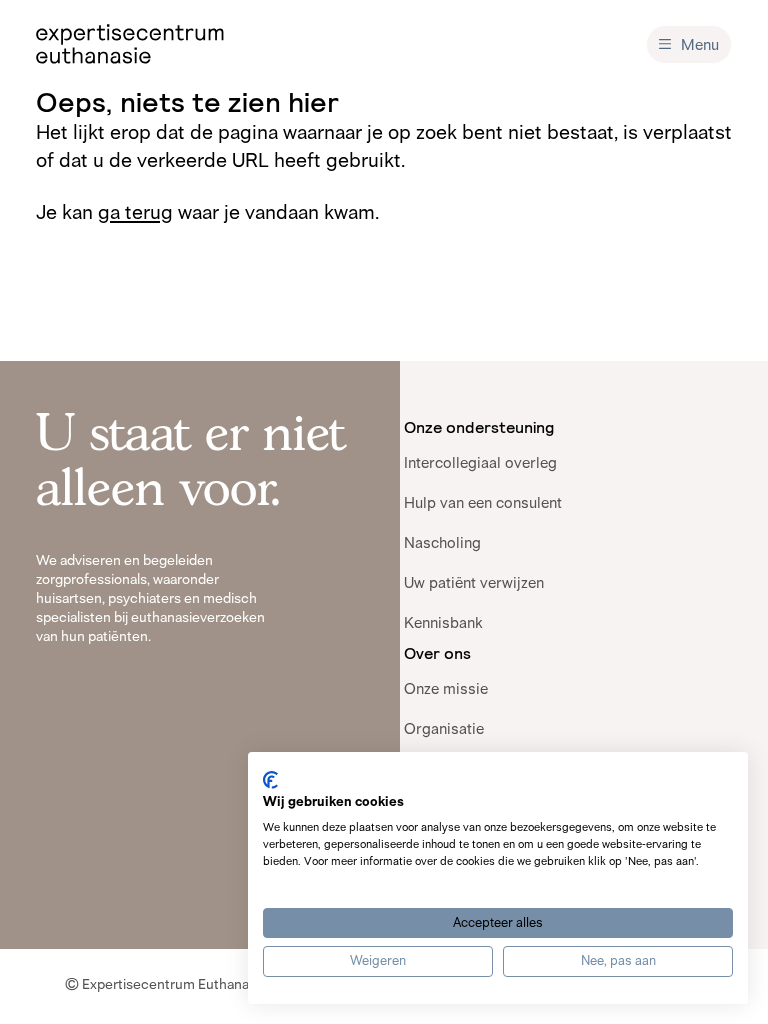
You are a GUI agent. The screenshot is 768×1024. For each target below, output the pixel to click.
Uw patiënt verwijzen (474, 582)
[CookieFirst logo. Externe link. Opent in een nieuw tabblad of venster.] (270, 780)
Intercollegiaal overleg (480, 462)
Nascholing (442, 542)
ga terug (135, 212)
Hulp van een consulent (483, 502)
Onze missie (446, 688)
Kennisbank (443, 622)
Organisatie (444, 728)
